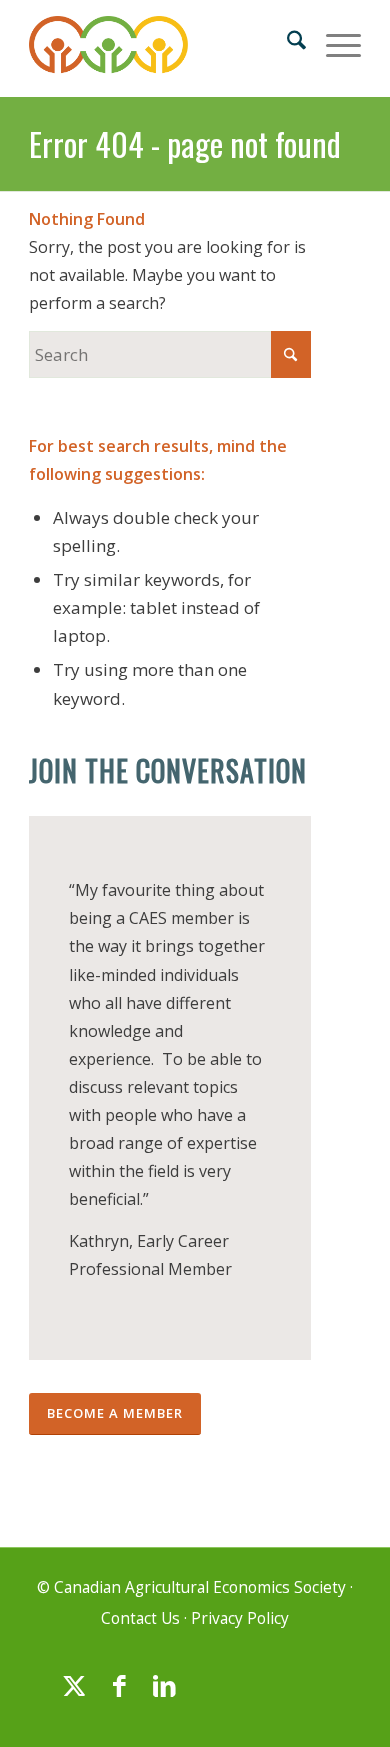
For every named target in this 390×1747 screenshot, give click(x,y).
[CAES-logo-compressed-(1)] (161, 48)
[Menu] (333, 41)
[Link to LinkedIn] (164, 1695)
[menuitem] (286, 41)
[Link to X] (74, 1695)
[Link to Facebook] (119, 1695)
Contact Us (140, 1618)
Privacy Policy (240, 1618)
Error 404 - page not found (185, 143)
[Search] (286, 41)
